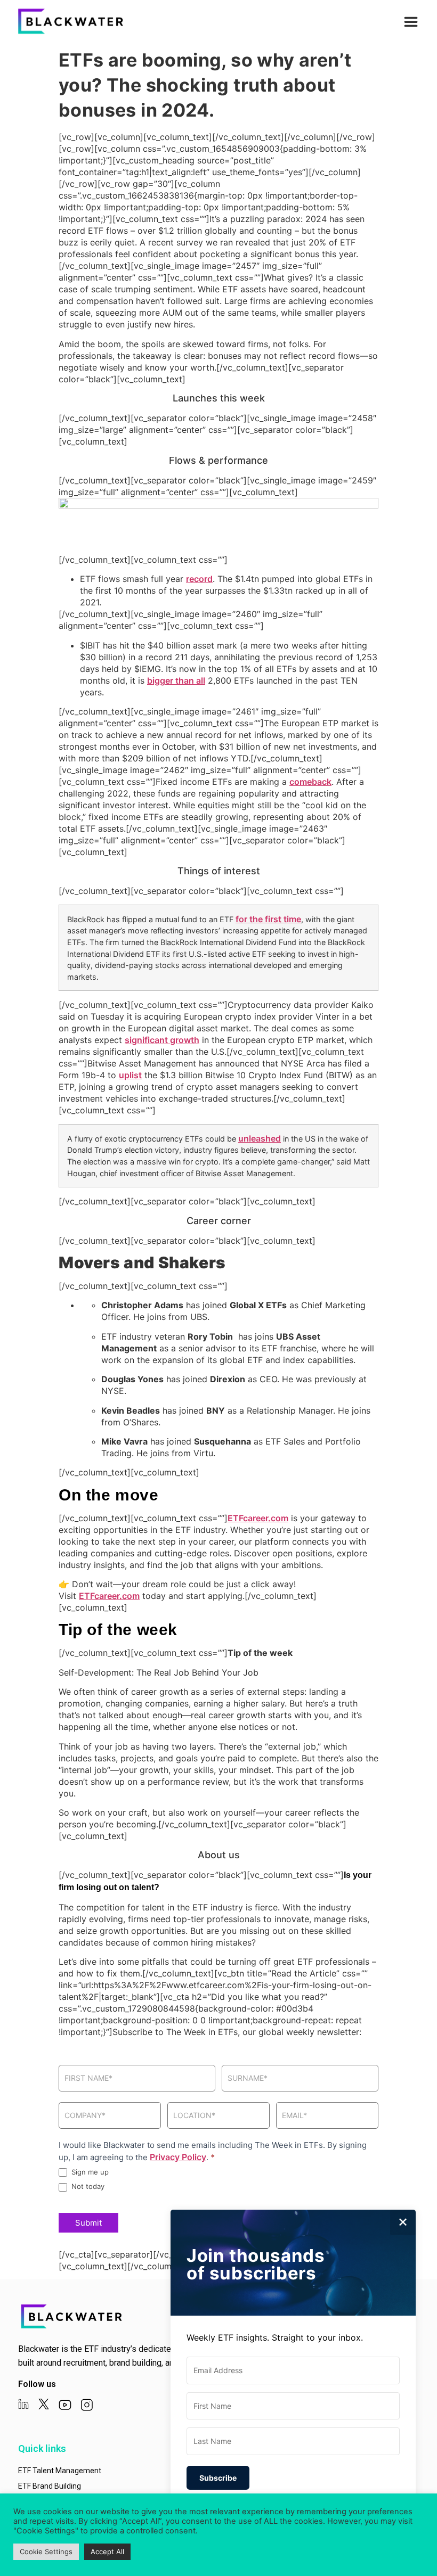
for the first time (268, 919)
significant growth (162, 1040)
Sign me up (89, 2172)
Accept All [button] (107, 2552)
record (199, 579)
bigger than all (176, 680)
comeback (310, 782)
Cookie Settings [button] (46, 2552)
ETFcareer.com (258, 1518)
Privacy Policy (178, 2157)
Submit (88, 2223)
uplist (130, 1075)
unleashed (260, 1138)
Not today (87, 2186)
